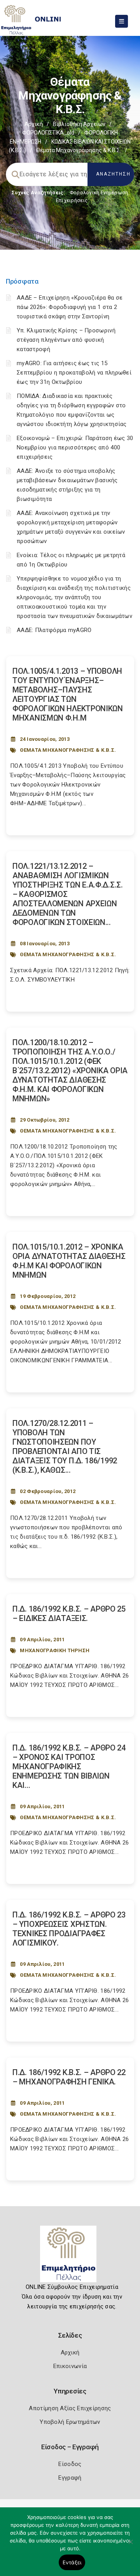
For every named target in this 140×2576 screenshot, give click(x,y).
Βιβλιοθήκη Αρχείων (79, 124)
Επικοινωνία (70, 2366)
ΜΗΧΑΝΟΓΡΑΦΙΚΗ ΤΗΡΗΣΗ (55, 1650)
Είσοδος (70, 2464)
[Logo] (70, 2257)
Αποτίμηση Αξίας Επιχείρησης (70, 2408)
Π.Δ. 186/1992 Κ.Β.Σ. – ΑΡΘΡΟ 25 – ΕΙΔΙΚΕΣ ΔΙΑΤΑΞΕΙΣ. (69, 1614)
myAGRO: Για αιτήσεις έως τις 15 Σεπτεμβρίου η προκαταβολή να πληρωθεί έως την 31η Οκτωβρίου (74, 373)
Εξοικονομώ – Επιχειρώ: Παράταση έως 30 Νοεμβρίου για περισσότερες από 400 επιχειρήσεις (75, 447)
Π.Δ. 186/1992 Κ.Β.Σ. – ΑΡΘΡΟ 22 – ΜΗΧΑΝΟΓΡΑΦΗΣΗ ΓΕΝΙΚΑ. (69, 2077)
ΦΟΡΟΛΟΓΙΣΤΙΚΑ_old (48, 133)
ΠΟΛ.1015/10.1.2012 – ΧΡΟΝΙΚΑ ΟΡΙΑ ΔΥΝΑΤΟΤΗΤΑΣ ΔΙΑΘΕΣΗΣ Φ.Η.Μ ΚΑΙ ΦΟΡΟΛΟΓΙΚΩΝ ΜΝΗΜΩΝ (69, 1261)
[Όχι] (130, 2546)
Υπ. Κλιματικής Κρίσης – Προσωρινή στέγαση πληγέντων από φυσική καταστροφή (66, 340)
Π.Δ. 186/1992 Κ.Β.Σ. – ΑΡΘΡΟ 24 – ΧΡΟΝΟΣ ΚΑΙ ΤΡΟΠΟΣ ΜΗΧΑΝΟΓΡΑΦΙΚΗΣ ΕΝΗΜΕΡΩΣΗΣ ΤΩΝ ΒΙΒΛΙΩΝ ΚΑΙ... (69, 1766)
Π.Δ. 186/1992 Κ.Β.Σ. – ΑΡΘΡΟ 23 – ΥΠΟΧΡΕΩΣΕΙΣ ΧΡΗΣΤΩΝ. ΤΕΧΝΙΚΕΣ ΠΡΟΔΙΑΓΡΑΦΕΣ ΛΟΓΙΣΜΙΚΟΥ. (69, 1929)
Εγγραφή (70, 2478)
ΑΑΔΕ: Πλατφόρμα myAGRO (54, 630)
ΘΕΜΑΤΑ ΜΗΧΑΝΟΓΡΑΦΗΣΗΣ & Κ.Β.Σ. (68, 750)
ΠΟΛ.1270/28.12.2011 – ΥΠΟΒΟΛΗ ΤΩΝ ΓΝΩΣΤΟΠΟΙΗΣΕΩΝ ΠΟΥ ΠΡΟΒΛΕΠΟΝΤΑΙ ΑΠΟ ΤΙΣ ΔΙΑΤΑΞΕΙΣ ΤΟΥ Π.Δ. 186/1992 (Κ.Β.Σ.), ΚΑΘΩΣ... (65, 1447)
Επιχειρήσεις (72, 200)
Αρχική (34, 124)
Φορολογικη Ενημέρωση (99, 193)
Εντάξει (72, 2562)
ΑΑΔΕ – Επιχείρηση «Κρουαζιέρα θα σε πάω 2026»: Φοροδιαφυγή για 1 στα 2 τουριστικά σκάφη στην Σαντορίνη (70, 307)
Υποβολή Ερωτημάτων (70, 2422)
